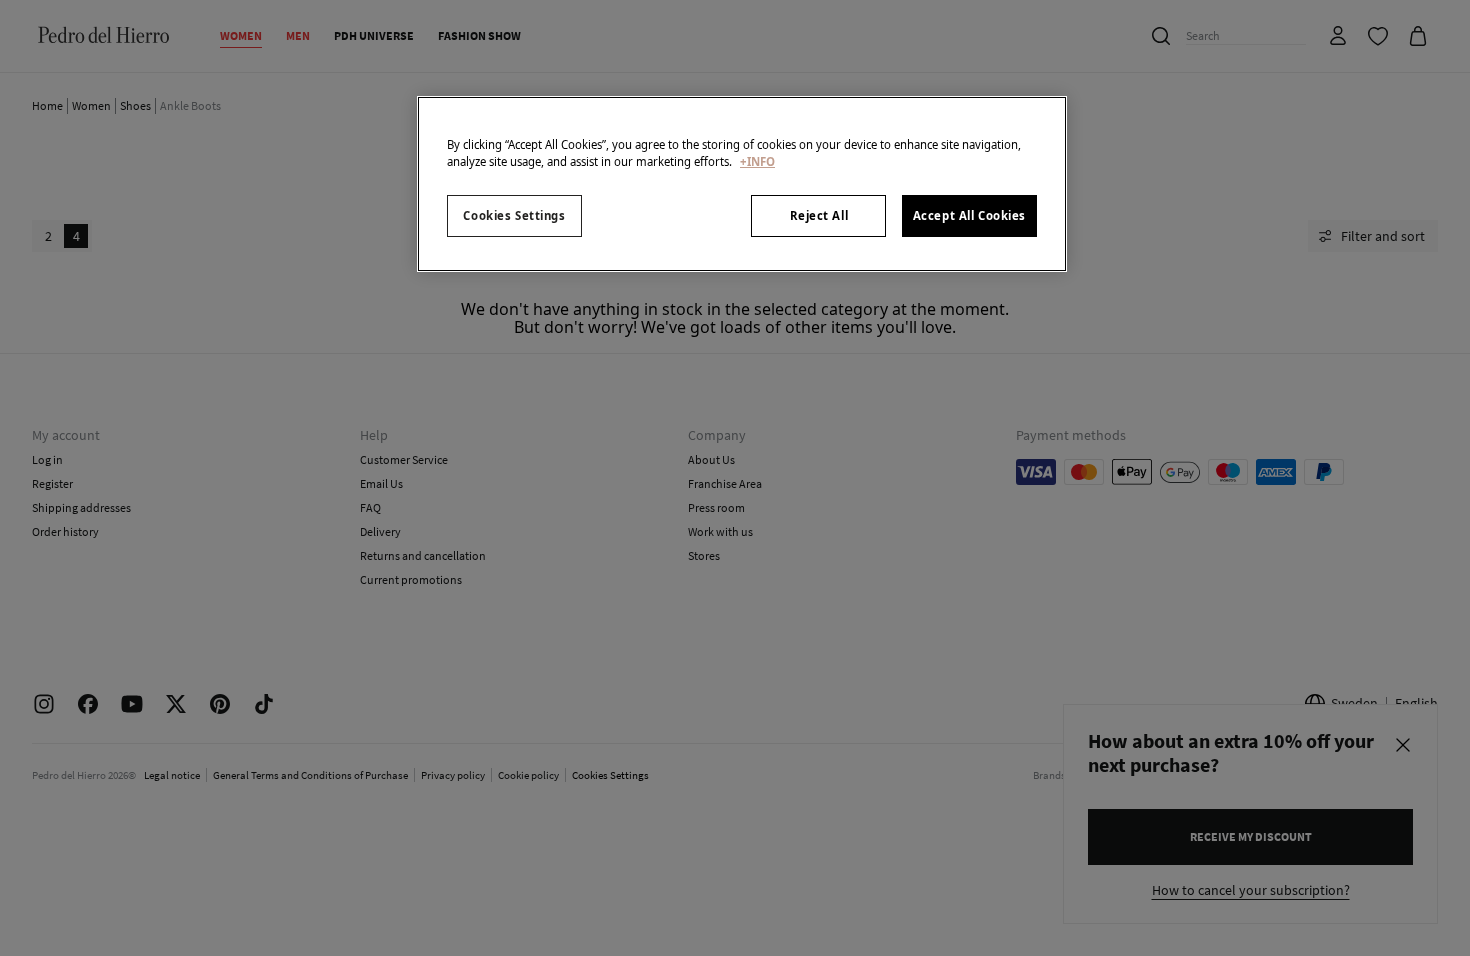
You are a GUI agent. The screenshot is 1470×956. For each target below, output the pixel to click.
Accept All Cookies (969, 215)
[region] (742, 184)
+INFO (757, 161)
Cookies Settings (514, 215)
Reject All (819, 215)
